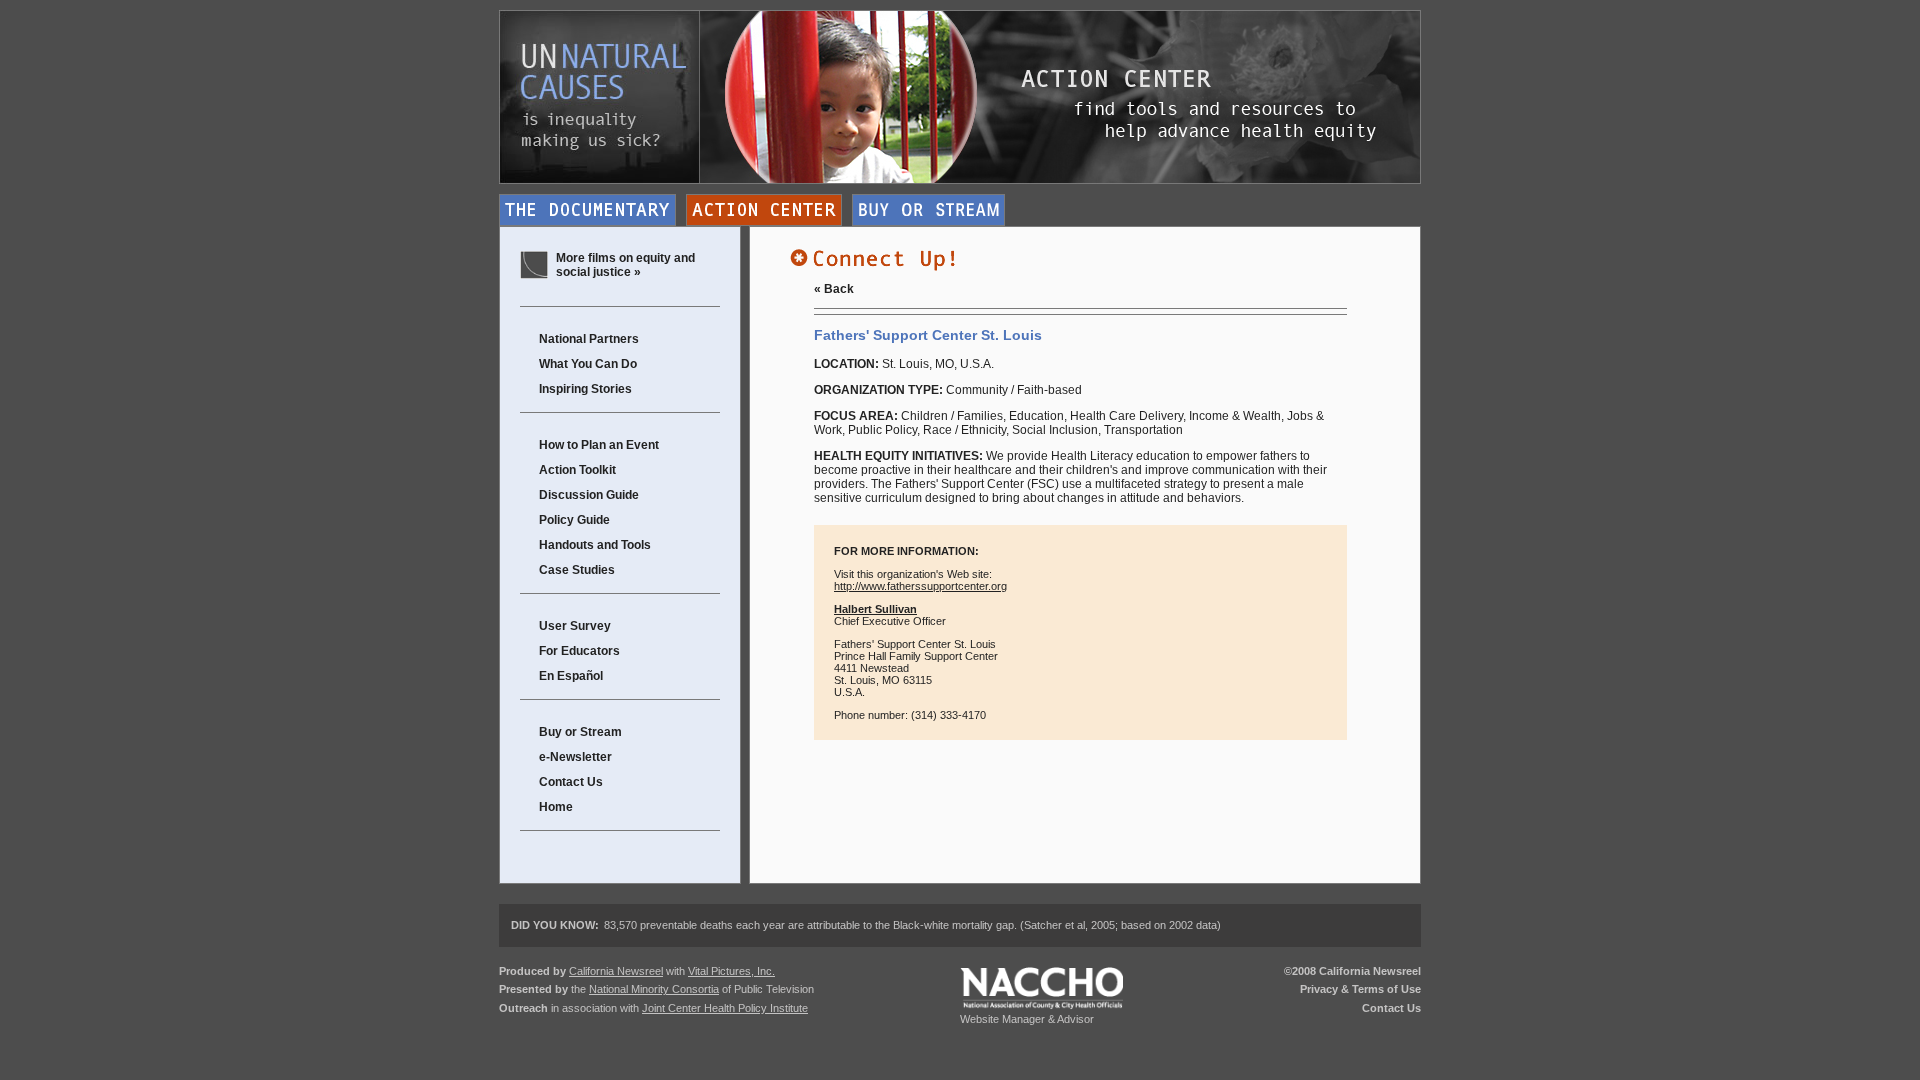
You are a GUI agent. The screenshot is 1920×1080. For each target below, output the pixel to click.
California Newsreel (616, 971)
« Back (834, 289)
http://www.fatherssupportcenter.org (920, 586)
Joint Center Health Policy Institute (725, 1008)
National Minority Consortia (654, 989)
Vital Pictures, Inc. (731, 971)
